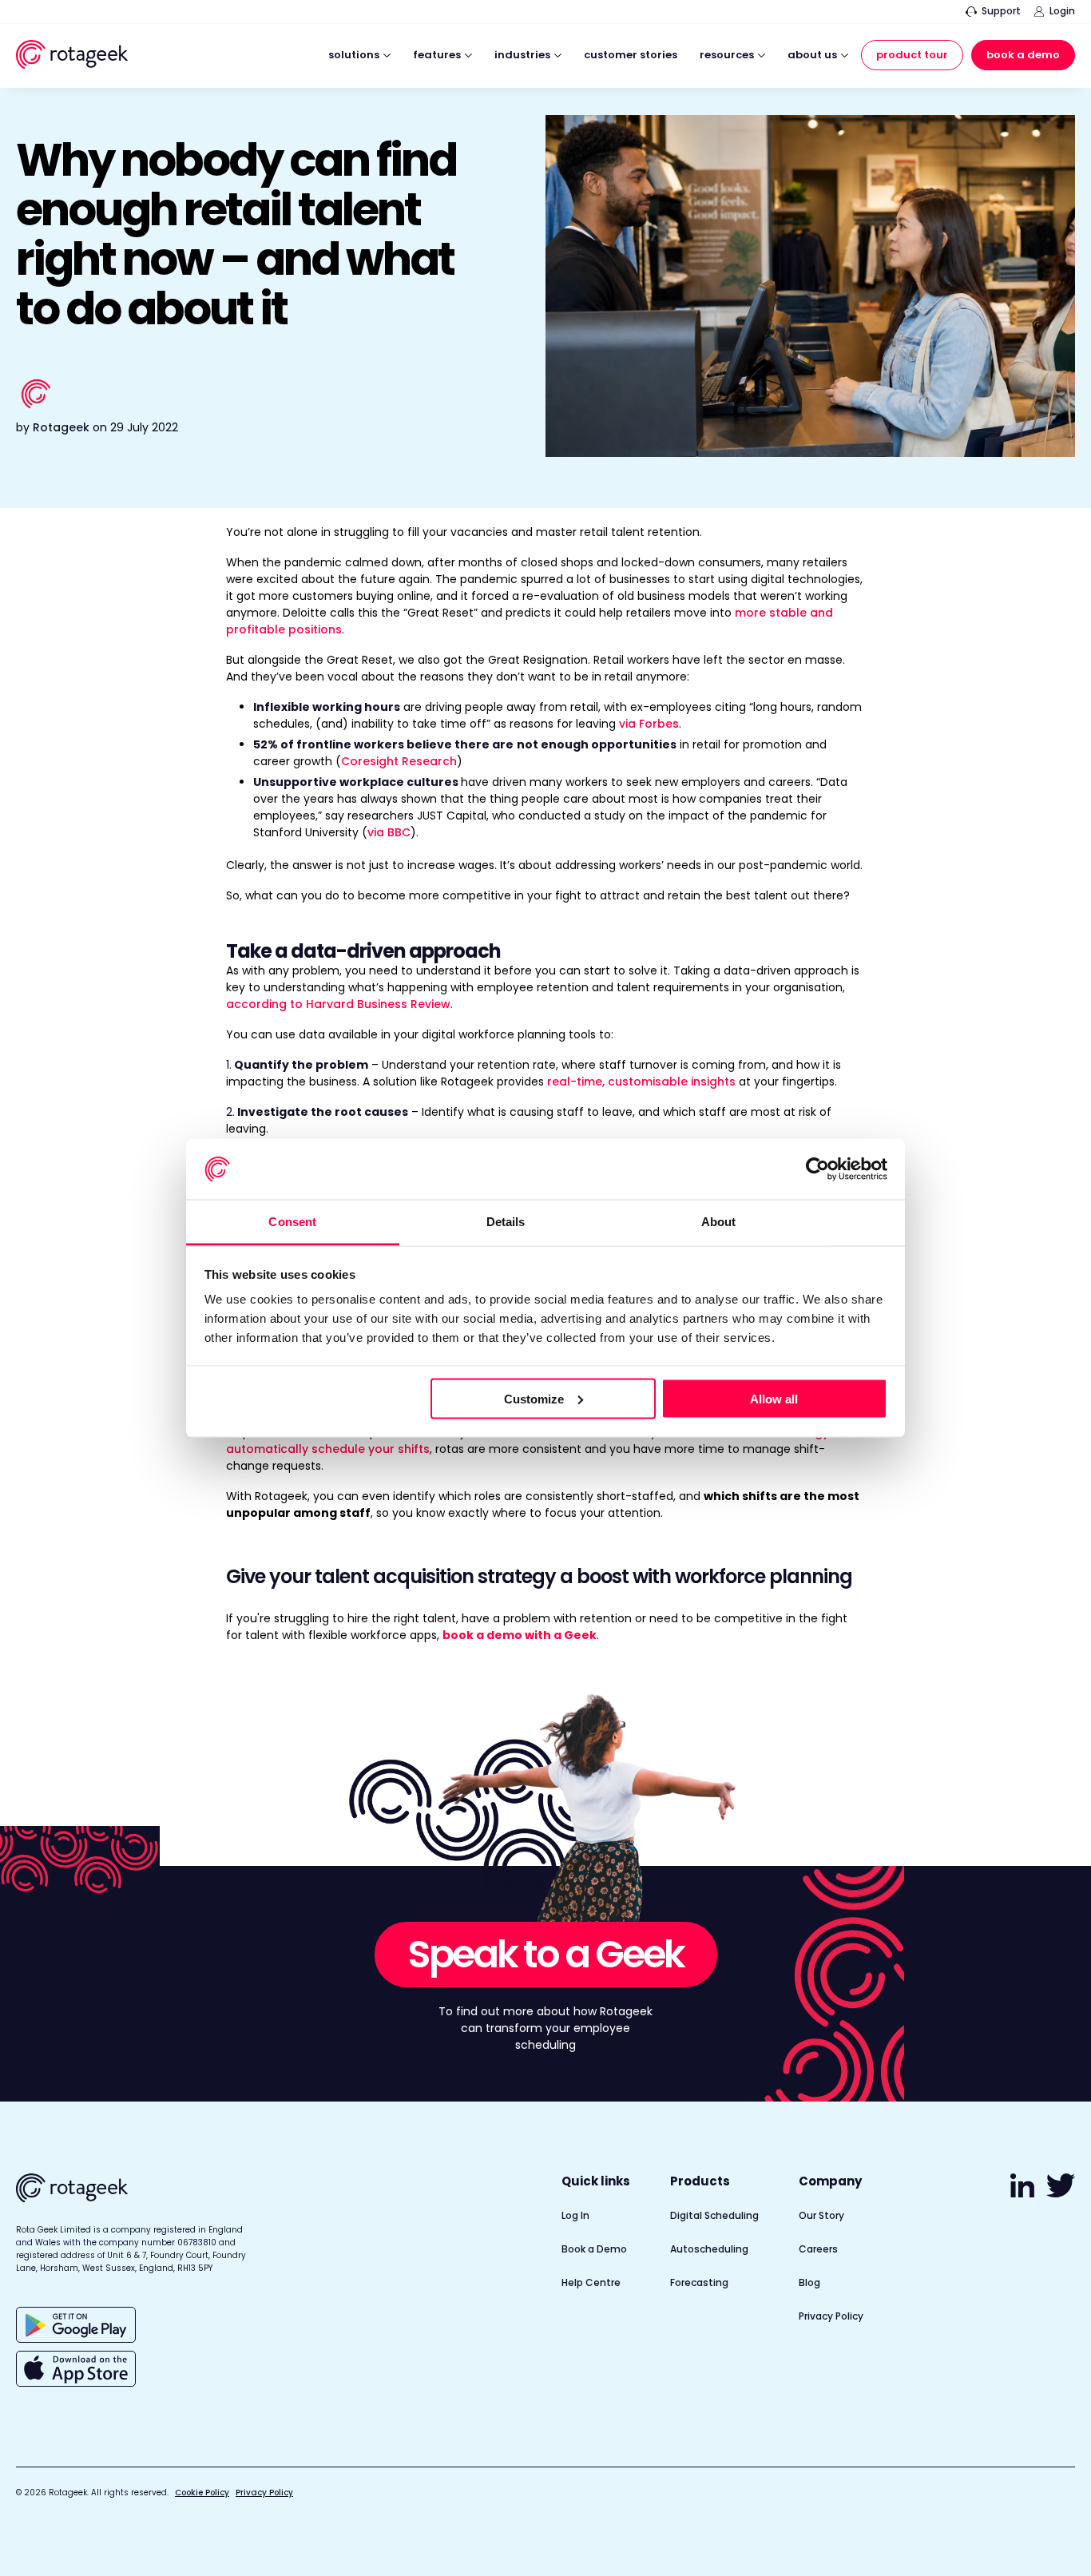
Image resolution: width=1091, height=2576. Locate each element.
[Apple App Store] (76, 2369)
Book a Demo (1023, 55)
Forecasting (699, 2282)
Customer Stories (631, 56)
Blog (809, 2282)
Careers (818, 2249)
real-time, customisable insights (641, 1082)
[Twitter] (1061, 2193)
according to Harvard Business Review (338, 1004)
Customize (534, 1398)
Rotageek (61, 427)
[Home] (72, 57)
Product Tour (912, 55)
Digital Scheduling (714, 2215)
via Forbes (649, 724)
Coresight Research (399, 761)
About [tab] (719, 1222)
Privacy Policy (831, 2316)
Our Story (821, 2215)
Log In (575, 2215)
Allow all (774, 1398)
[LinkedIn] (1025, 2193)
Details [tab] (506, 1222)
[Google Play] (76, 2325)
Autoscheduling (709, 2249)
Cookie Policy (202, 2493)
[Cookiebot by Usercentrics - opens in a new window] (817, 1169)
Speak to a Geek (546, 1954)
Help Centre (591, 2282)
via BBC (389, 832)
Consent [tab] (292, 1222)
